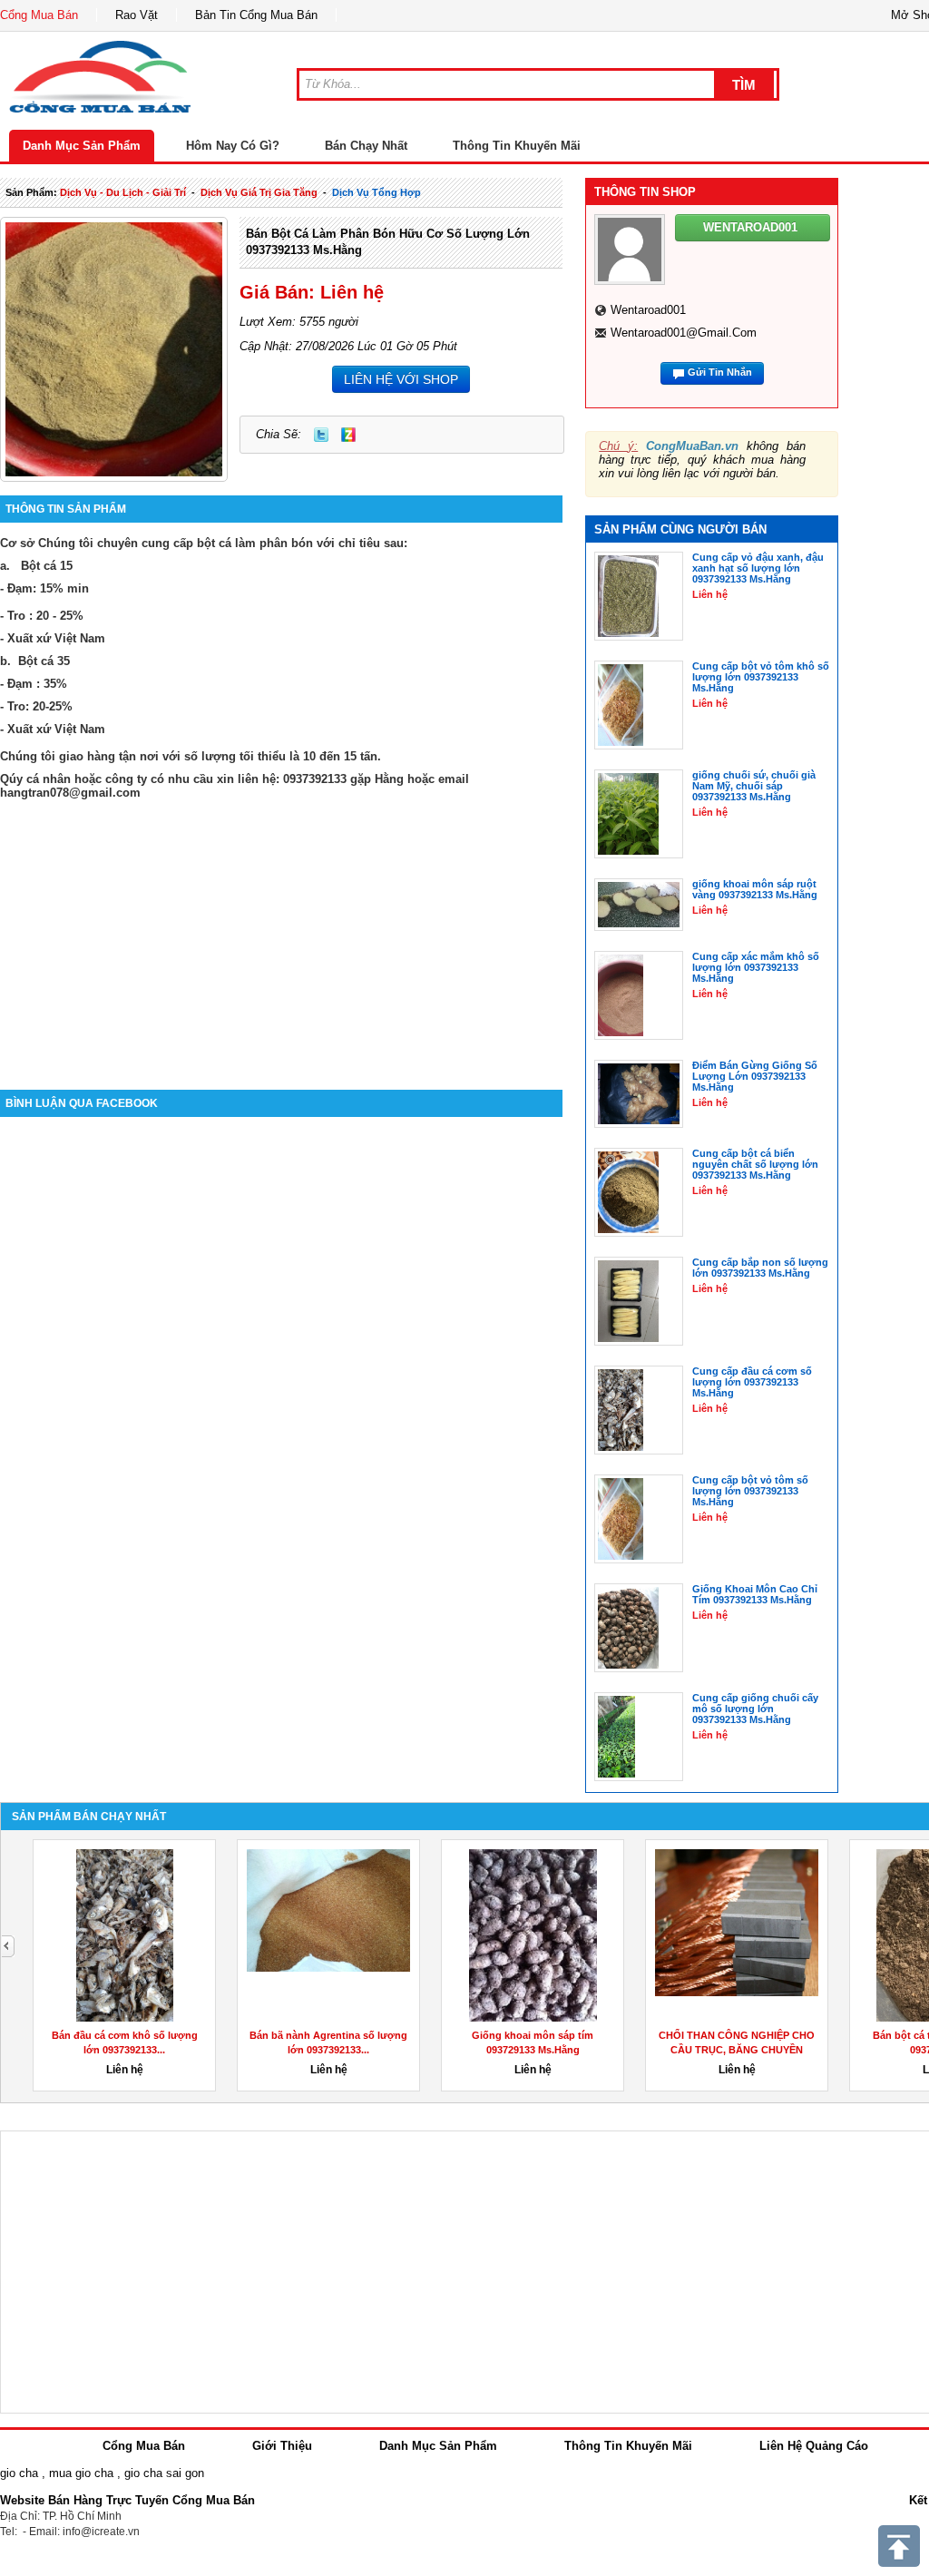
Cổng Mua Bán (39, 15)
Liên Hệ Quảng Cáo (814, 2446)
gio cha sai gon (164, 2473)
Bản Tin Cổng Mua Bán (256, 15)
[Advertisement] (281, 935)
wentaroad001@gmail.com (684, 333)
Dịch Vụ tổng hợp (376, 192)
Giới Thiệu (282, 2446)
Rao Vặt (137, 15)
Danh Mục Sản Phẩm (82, 146)
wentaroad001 (648, 310)
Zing (348, 435)
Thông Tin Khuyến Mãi (517, 146)
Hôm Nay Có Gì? (233, 146)
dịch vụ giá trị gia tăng (259, 192)
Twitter (321, 435)
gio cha (19, 2473)
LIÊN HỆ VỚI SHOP (401, 379)
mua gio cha (81, 2473)
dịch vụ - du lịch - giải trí (123, 192)
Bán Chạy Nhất (366, 146)
